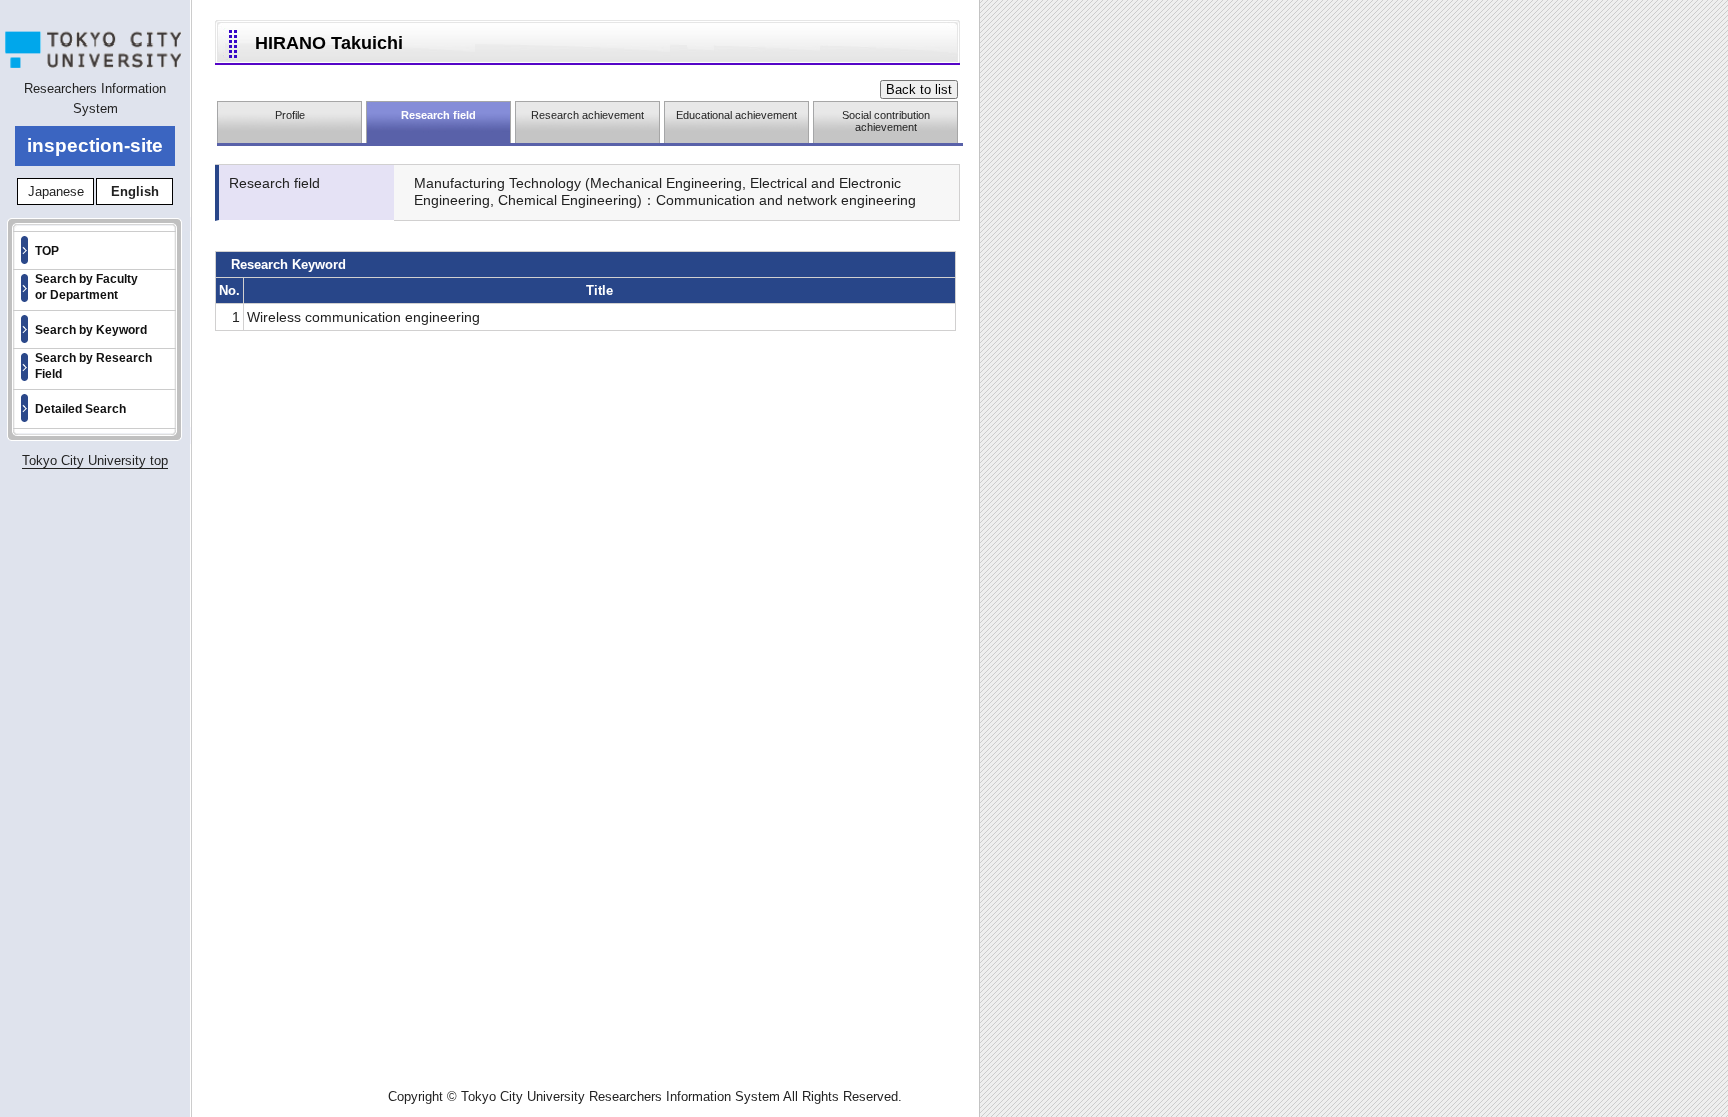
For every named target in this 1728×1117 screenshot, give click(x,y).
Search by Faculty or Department (86, 287)
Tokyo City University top (95, 460)
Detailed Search (80, 409)
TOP (47, 251)
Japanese (56, 191)
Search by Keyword (91, 330)
